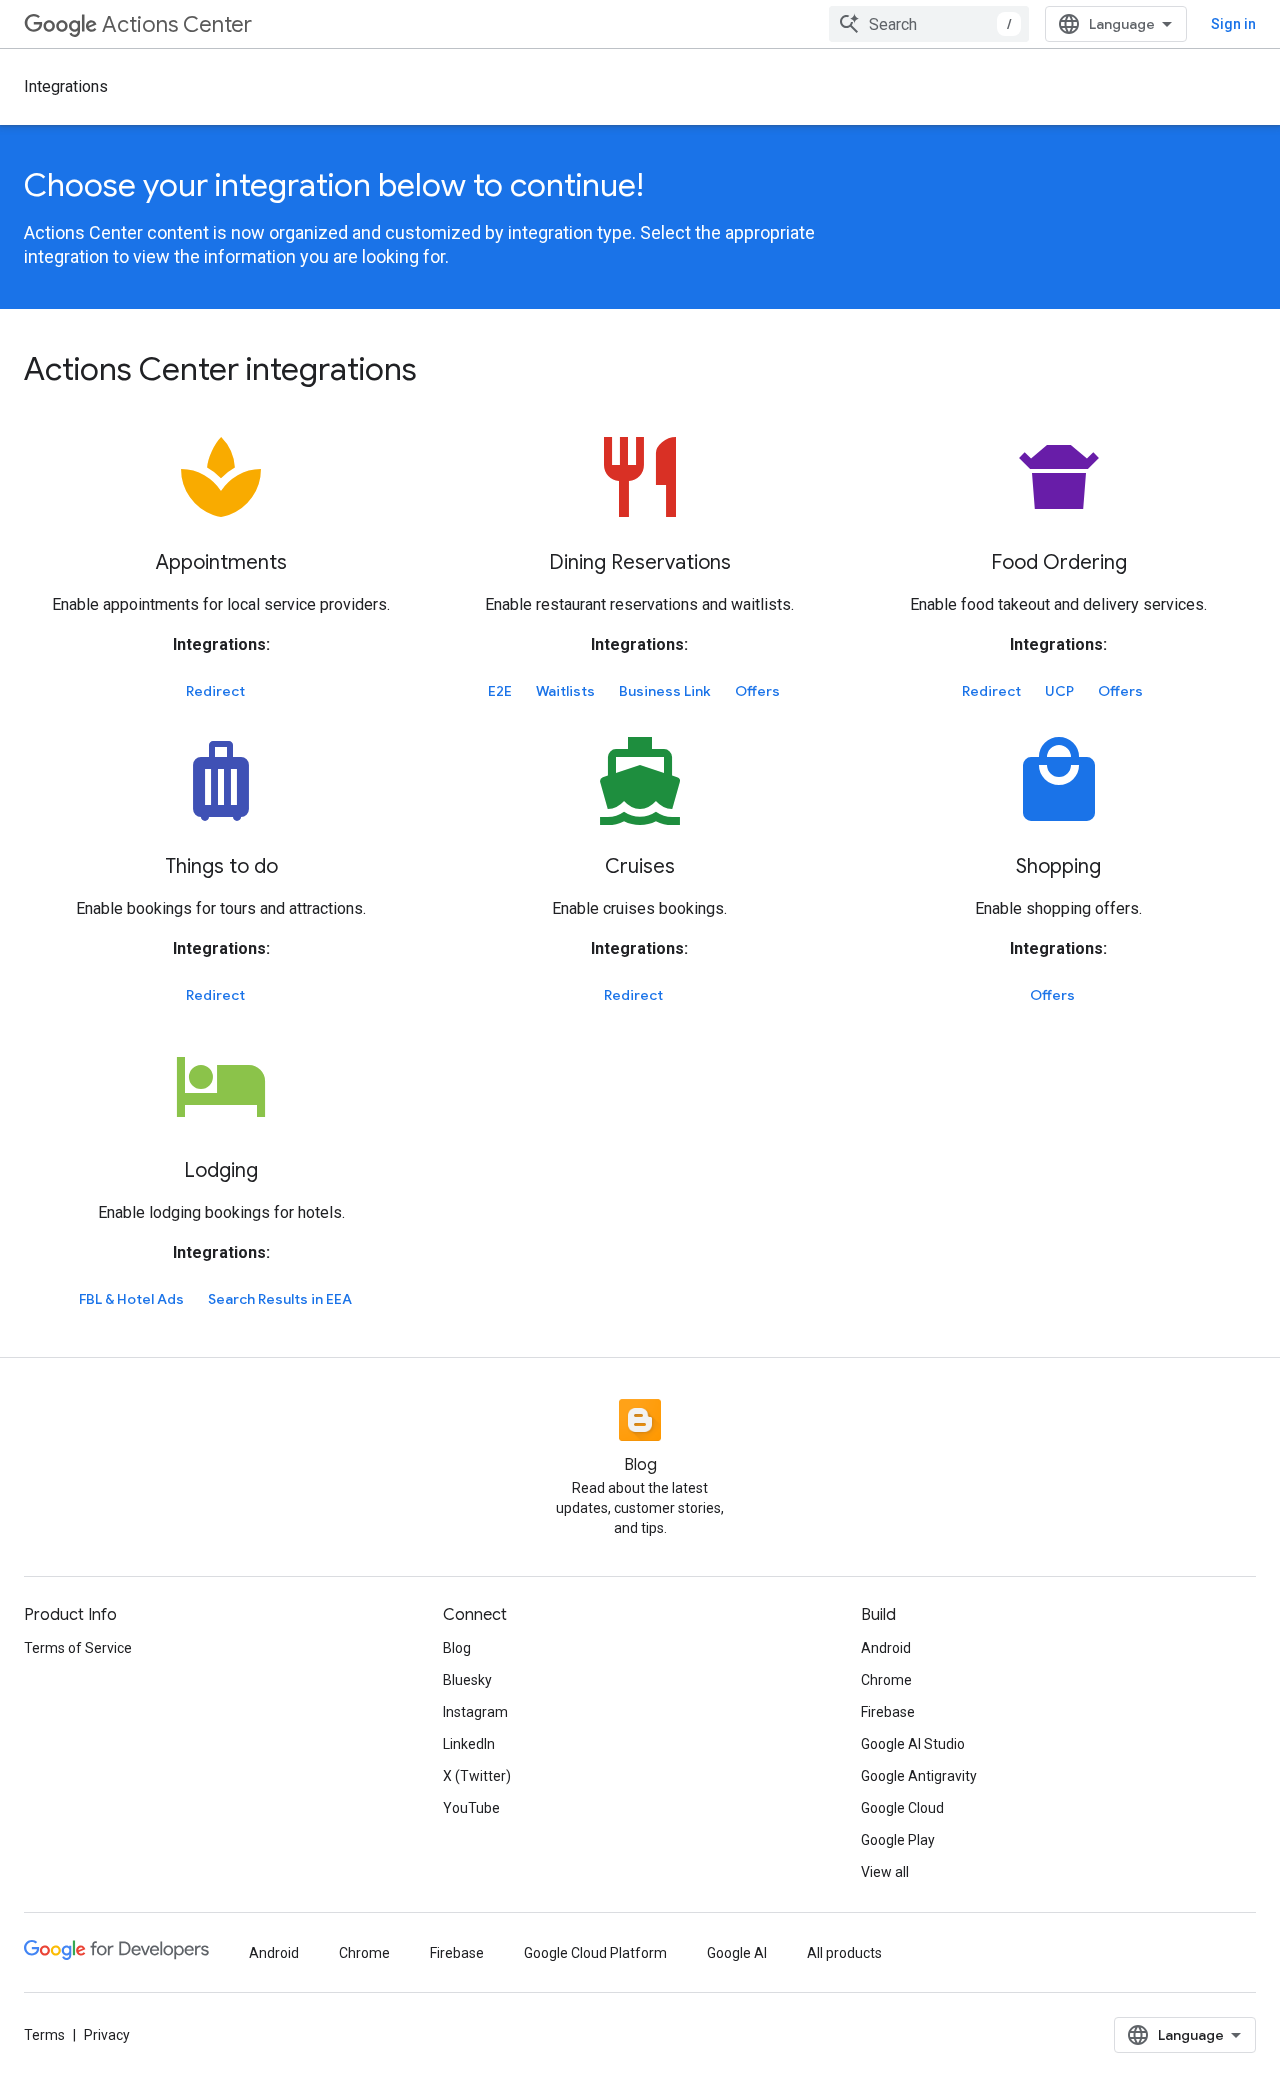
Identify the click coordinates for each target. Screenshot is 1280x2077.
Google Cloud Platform (595, 1953)
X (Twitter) (477, 1776)
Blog (457, 1648)
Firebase (888, 1712)
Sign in (1233, 24)
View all (885, 1872)
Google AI (737, 1953)
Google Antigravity (919, 1776)
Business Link (665, 691)
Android (886, 1648)
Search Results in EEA (280, 1299)
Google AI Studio (913, 1744)
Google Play (898, 1840)
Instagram (475, 1712)
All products (844, 1953)
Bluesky (467, 1680)
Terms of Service (78, 1648)
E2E (500, 691)
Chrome (886, 1680)
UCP (1059, 691)
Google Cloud (902, 1808)
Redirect (215, 691)
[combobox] (929, 24)
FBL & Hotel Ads (131, 1299)
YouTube (471, 1808)
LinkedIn (469, 1744)
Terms (44, 2035)
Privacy (107, 2035)
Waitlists (565, 691)
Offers (757, 691)
